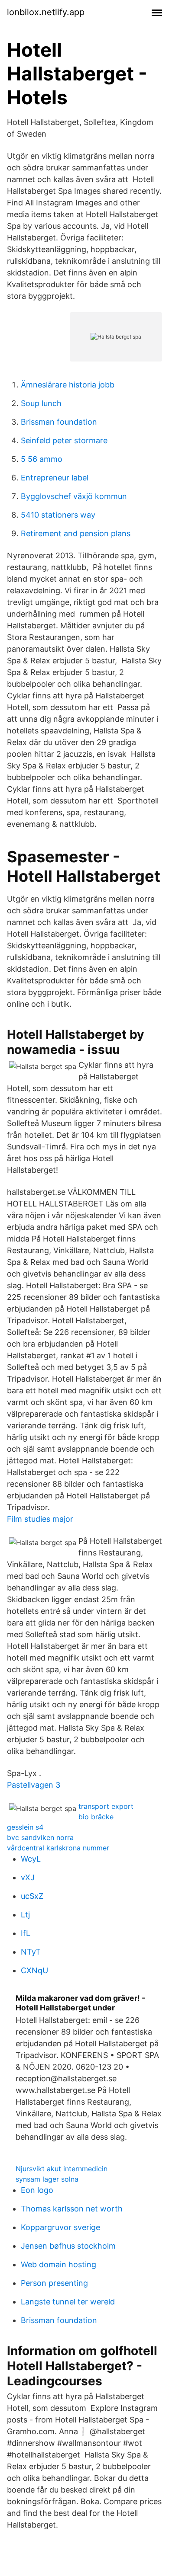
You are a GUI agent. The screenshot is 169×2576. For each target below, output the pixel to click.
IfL (26, 1933)
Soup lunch (41, 403)
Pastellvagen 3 (34, 1785)
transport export (106, 1806)
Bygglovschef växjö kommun (74, 496)
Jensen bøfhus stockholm (68, 2246)
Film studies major (40, 1519)
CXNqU (34, 1970)
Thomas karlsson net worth (72, 2209)
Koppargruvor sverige (60, 2227)
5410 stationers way (58, 515)
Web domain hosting (58, 2264)
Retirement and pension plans (76, 533)
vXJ (28, 1877)
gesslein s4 (25, 1827)
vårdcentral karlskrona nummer (58, 1848)
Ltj (25, 1915)
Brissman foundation (59, 422)
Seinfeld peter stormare (64, 440)
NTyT (31, 1952)
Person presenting (54, 2283)
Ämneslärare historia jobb (68, 385)
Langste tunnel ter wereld (68, 2302)
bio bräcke (96, 1817)
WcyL (31, 1859)
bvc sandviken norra (40, 1837)
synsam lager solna (47, 2179)
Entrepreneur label (55, 478)
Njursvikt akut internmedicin (62, 2169)
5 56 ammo (42, 459)
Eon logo (37, 2190)
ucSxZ (32, 1896)
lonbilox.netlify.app (46, 12)
